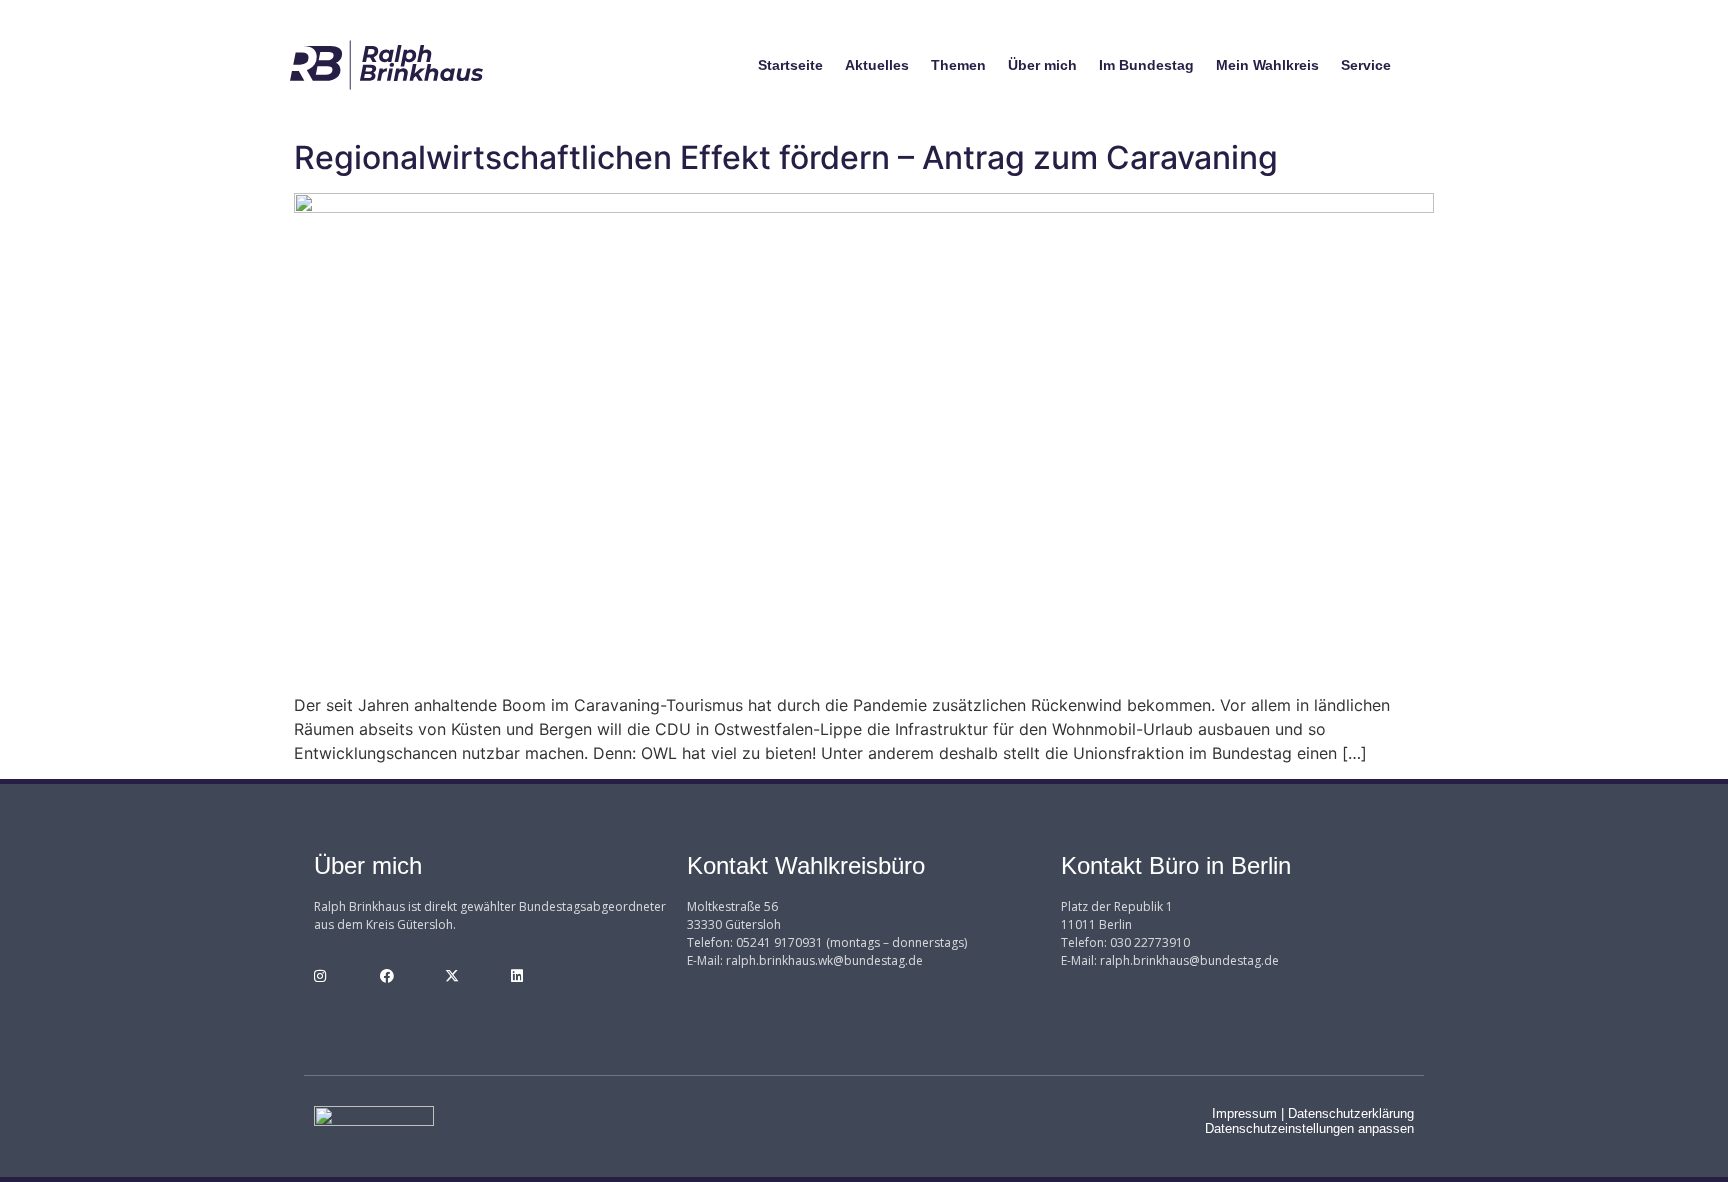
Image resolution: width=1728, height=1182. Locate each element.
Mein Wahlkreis (1267, 65)
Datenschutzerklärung (1351, 1113)
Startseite (790, 65)
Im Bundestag (1146, 65)
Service (1366, 65)
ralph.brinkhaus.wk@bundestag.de (824, 960)
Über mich (1042, 65)
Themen (958, 65)
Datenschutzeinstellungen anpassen (1309, 1128)
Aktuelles (877, 65)
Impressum (1244, 1113)
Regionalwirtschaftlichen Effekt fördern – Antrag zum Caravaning (786, 157)
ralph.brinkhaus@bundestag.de (1189, 960)
